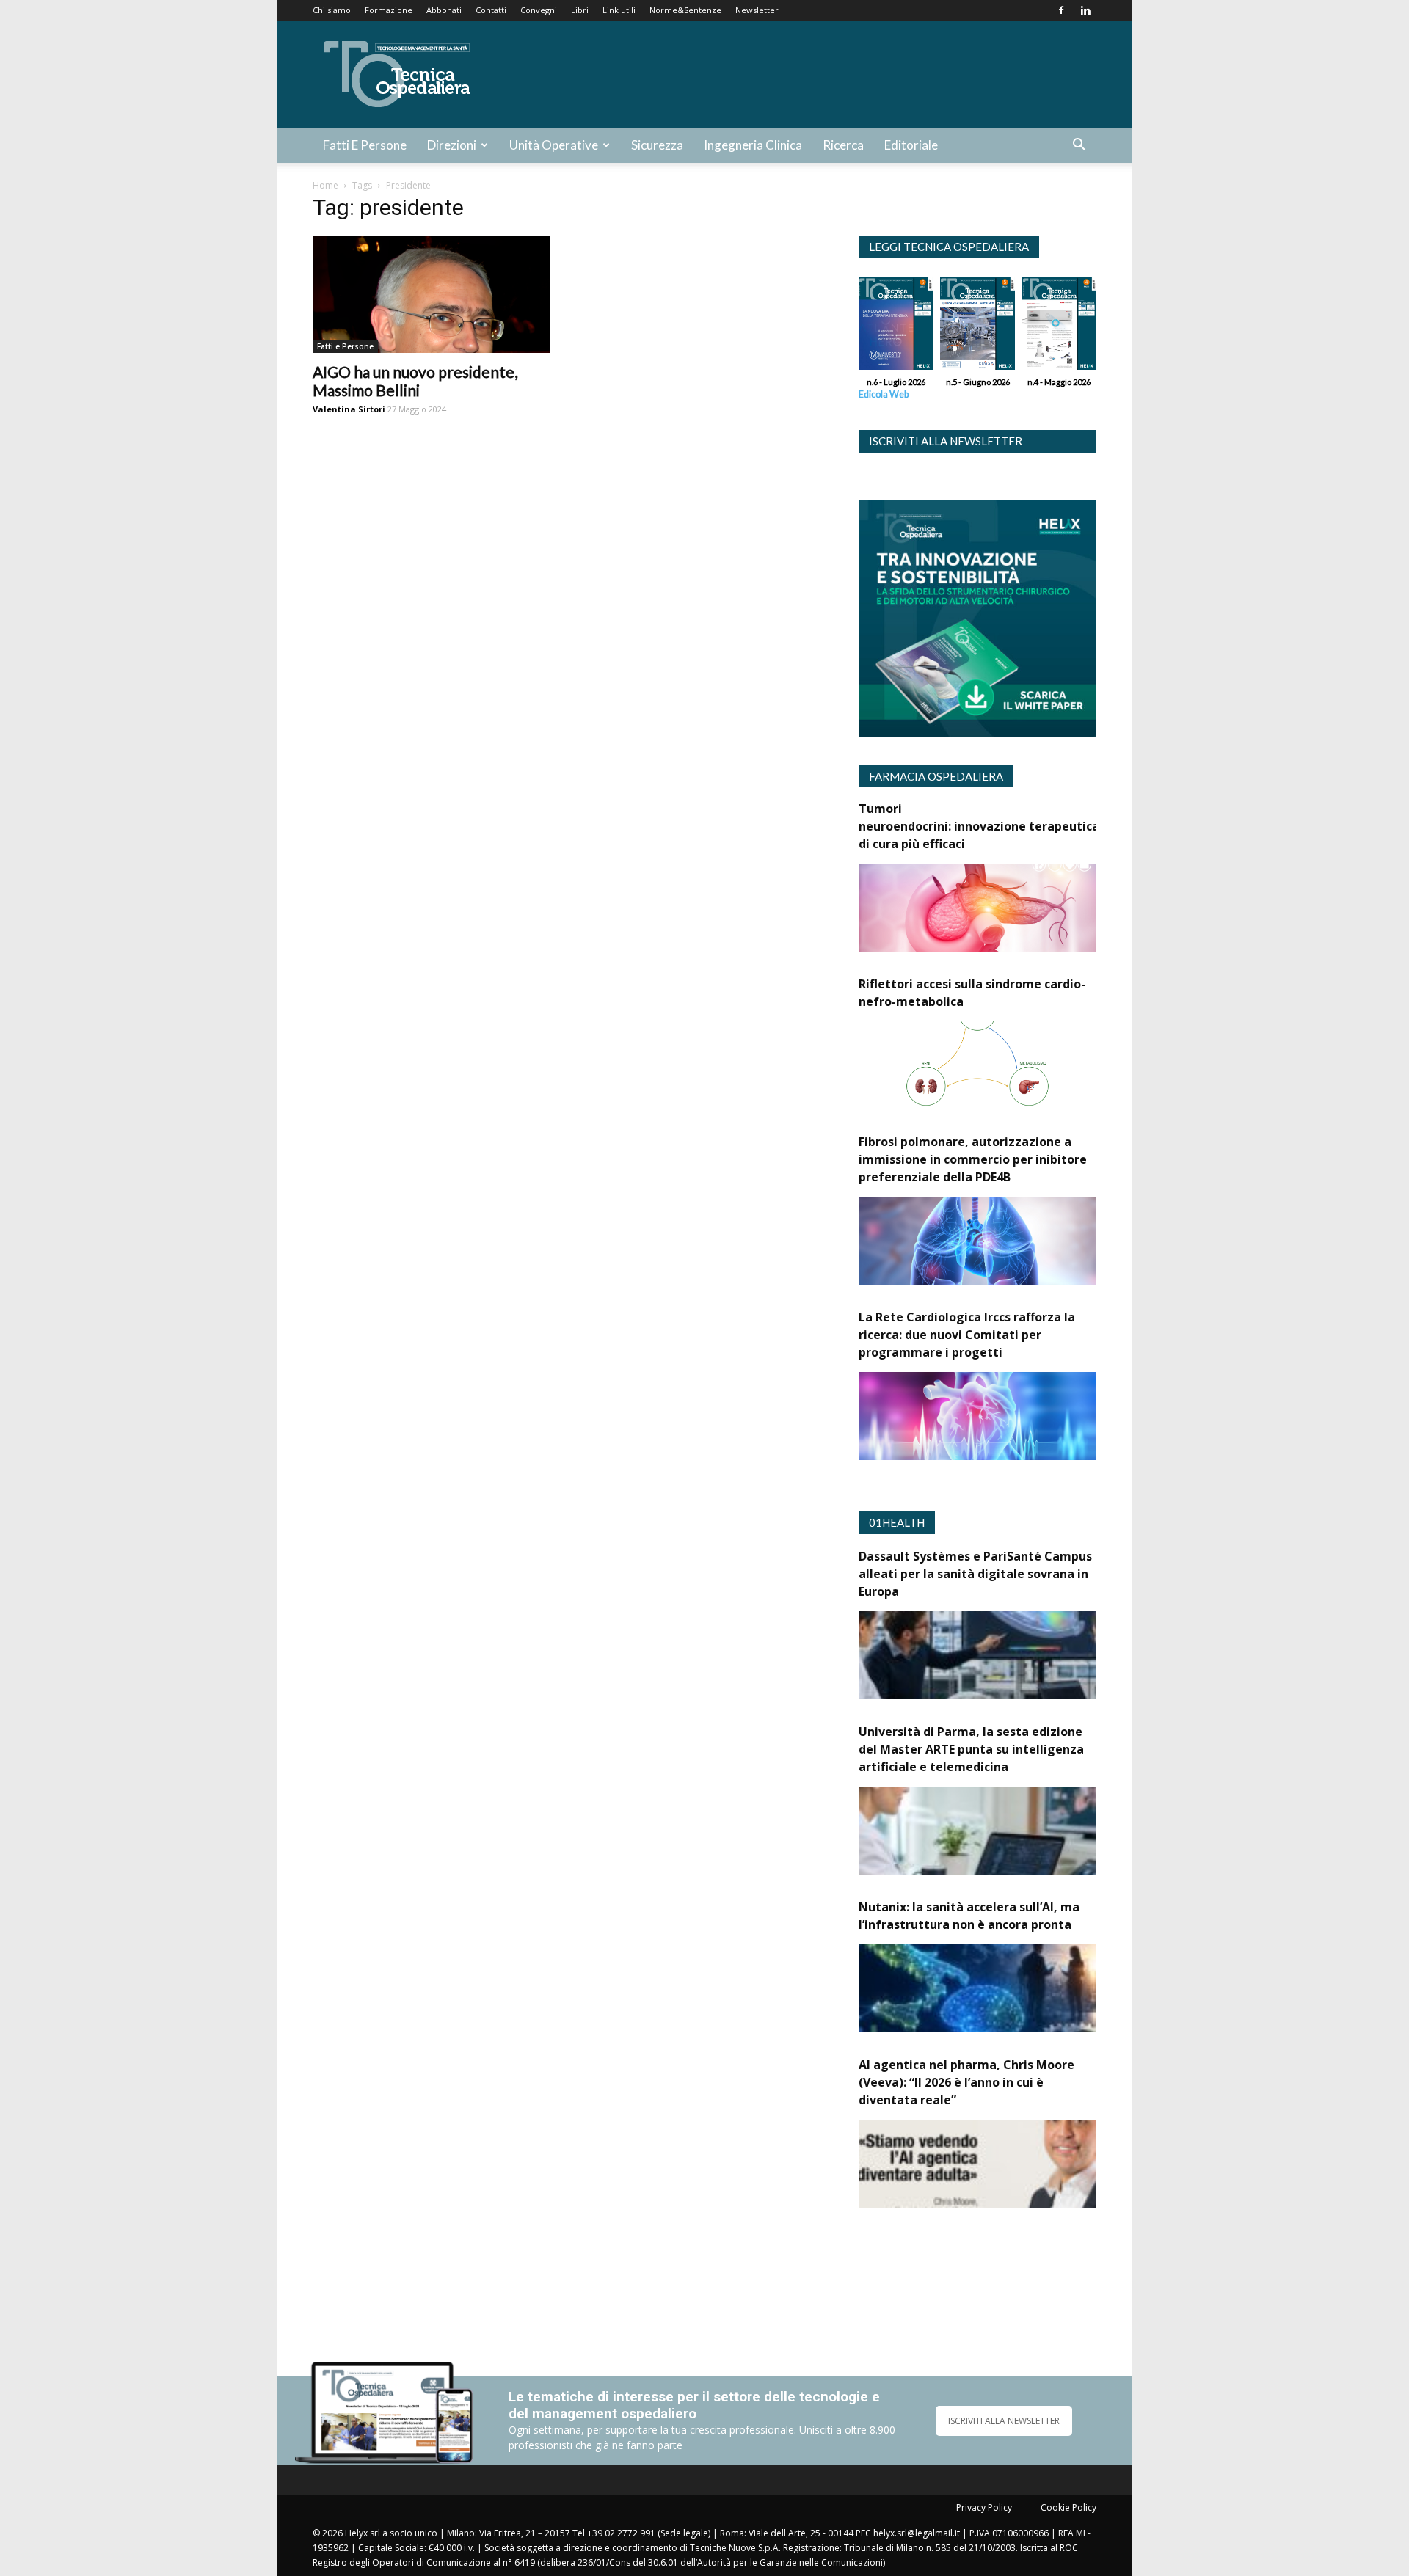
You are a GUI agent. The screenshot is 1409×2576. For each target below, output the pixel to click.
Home (325, 185)
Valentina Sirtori (349, 409)
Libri (580, 10)
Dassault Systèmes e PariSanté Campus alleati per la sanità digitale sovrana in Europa (975, 1574)
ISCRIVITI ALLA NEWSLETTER (1004, 2421)
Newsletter (757, 10)
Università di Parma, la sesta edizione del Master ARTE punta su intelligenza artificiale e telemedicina (971, 1749)
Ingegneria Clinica (753, 145)
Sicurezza (657, 145)
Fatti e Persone (365, 145)
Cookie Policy (1068, 2507)
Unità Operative (554, 145)
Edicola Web (884, 394)
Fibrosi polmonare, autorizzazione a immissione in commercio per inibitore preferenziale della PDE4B (973, 1159)
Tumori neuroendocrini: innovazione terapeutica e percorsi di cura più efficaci (1009, 826)
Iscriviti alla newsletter (946, 441)
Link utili (619, 10)
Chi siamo (332, 10)
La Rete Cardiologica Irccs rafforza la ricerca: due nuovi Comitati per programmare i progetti (967, 1335)
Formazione (389, 10)
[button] (1079, 146)
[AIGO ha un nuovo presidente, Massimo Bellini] (432, 294)
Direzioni (452, 145)
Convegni (539, 10)
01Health (897, 1522)
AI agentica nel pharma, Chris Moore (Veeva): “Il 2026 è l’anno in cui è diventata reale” (966, 2082)
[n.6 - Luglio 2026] (896, 327)
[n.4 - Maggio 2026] (1059, 327)
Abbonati (444, 10)
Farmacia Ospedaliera (936, 776)
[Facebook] (1061, 10)
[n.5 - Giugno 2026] (977, 327)
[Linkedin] (1085, 10)
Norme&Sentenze (685, 10)
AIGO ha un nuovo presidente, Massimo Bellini (415, 381)
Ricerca (843, 145)
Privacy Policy (984, 2507)
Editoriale (911, 145)
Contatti (491, 10)
